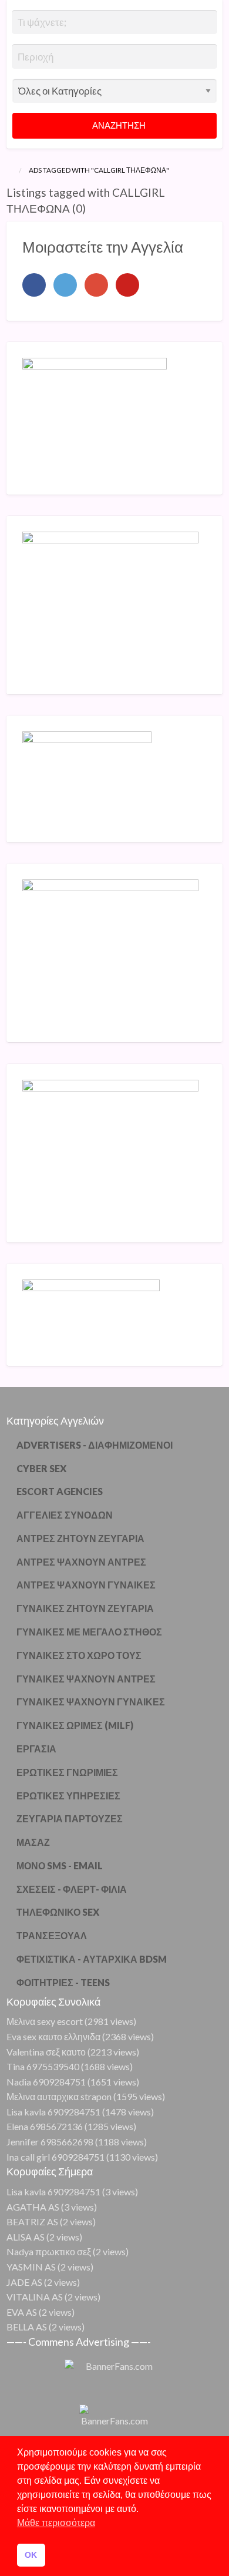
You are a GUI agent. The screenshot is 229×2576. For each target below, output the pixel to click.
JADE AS (24, 2282)
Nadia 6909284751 (46, 2082)
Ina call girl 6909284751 (55, 2157)
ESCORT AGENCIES (60, 1491)
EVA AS (22, 2312)
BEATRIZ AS (32, 2221)
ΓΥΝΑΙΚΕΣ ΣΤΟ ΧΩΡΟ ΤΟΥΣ (79, 1655)
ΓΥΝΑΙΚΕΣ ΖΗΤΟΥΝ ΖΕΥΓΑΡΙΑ (85, 1608)
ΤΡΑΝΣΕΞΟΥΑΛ (52, 1935)
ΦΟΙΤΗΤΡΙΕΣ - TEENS (63, 1982)
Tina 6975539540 (43, 2066)
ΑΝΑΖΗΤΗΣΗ (118, 125)
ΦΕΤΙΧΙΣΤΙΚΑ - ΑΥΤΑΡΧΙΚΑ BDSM (92, 1959)
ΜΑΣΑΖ (33, 1842)
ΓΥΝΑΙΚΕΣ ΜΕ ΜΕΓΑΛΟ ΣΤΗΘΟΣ (89, 1632)
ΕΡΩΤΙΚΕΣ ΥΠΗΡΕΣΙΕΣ (68, 1796)
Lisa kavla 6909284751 (53, 2112)
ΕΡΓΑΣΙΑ (36, 1749)
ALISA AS (26, 2237)
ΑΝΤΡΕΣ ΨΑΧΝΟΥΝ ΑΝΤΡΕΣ (81, 1562)
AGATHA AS (33, 2207)
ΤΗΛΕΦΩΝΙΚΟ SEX (58, 1912)
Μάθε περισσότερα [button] (56, 2523)
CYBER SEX (41, 1468)
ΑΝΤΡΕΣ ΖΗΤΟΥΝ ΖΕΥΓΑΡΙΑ (80, 1538)
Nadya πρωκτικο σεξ (49, 2251)
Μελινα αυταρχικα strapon (59, 2096)
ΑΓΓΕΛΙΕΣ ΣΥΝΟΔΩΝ (65, 1515)
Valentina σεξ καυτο (46, 2052)
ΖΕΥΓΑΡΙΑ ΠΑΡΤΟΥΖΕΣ (70, 1818)
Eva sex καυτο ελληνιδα (53, 2036)
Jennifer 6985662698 (50, 2142)
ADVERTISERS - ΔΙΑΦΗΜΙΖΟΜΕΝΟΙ (95, 1445)
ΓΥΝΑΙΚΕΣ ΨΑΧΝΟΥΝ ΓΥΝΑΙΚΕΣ (91, 1702)
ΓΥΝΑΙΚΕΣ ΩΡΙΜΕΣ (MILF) (75, 1725)
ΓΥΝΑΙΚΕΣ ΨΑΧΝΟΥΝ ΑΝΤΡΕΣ (86, 1679)
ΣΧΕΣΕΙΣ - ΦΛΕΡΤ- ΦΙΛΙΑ (72, 1889)
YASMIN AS (31, 2267)
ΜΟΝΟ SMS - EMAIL (60, 1865)
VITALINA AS (35, 2297)
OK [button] (31, 2555)
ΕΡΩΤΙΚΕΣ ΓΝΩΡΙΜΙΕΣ (67, 1772)
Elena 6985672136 (45, 2126)
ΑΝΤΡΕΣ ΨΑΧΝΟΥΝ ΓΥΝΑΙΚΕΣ (86, 1585)
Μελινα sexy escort (45, 2021)
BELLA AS (27, 2327)
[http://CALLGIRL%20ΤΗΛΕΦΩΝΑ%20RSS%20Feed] (91, 208)
